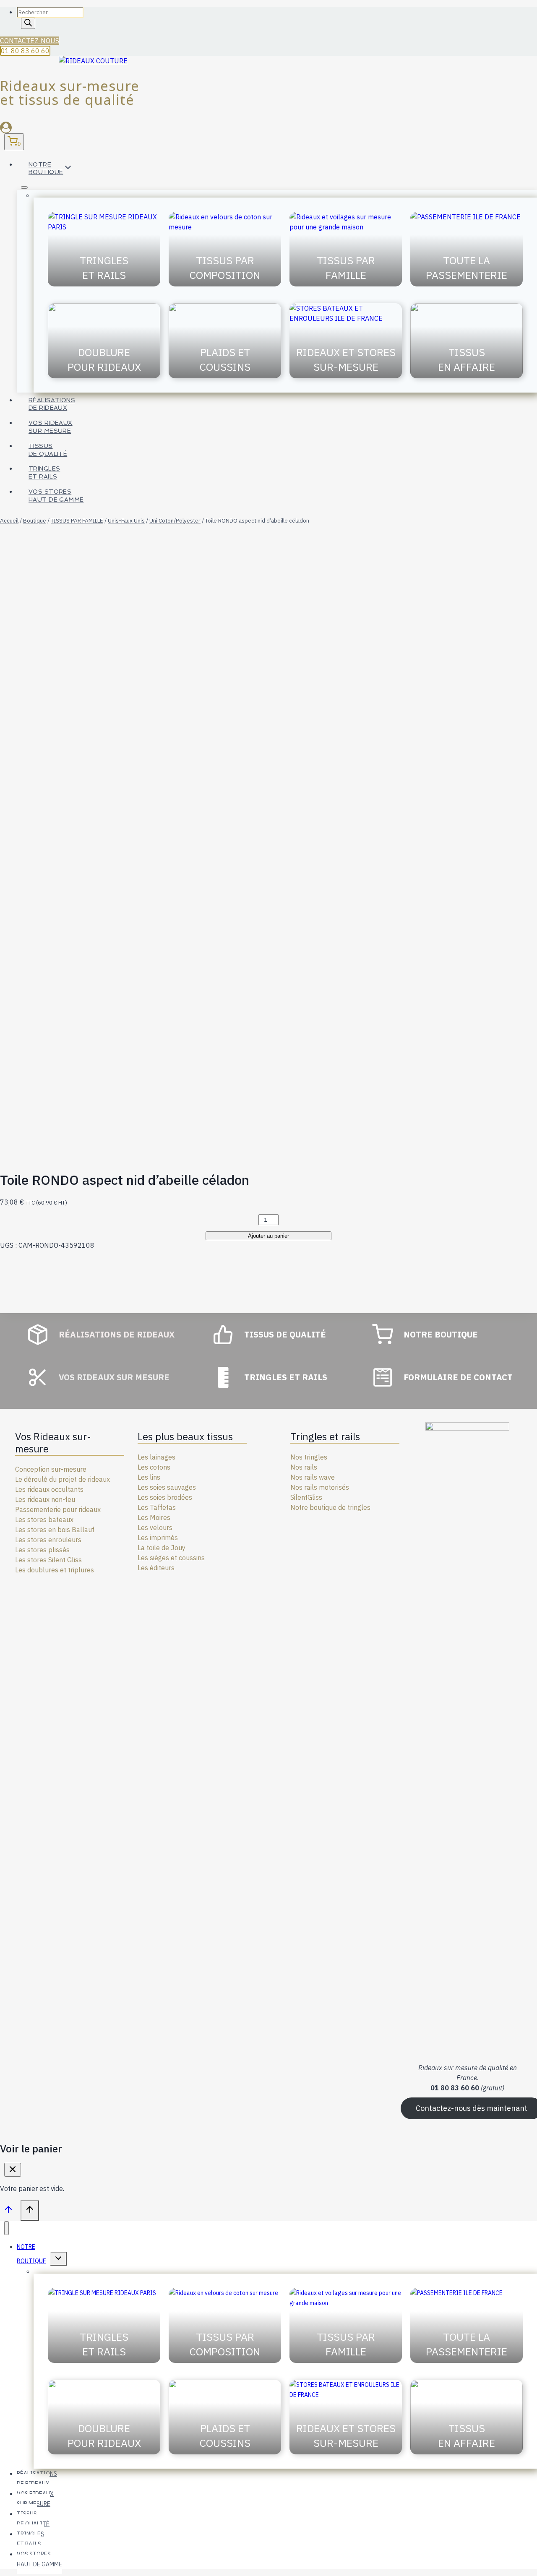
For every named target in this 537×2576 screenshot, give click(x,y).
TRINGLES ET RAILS (44, 472)
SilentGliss (306, 1497)
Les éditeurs (156, 1568)
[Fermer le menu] (7, 2228)
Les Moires (154, 1517)
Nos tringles (309, 1457)
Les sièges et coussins (171, 1558)
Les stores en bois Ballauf (55, 1530)
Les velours (155, 1527)
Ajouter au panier (268, 1236)
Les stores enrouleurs (48, 1540)
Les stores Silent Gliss (48, 1560)
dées (185, 1497)
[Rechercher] (28, 23)
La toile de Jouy (162, 1548)
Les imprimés (158, 1538)
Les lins (149, 1477)
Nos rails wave (313, 1477)
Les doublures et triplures (55, 1570)
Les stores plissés (42, 1550)
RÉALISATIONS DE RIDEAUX (52, 404)
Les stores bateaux (44, 1520)
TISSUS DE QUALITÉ (48, 450)
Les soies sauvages (167, 1487)
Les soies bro (158, 1497)
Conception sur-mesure (51, 1469)
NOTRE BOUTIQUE (31, 2254)
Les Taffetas (157, 1507)
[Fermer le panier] (13, 2170)
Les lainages (156, 1457)
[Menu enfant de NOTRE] (24, 187)
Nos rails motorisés (320, 1487)
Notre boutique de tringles (330, 1507)
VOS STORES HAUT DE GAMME (56, 496)
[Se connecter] (268, 127)
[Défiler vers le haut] (8, 2211)
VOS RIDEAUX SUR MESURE (51, 427)
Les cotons (154, 1467)
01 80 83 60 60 (25, 51)
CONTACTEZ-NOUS (30, 41)
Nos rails (304, 1467)
